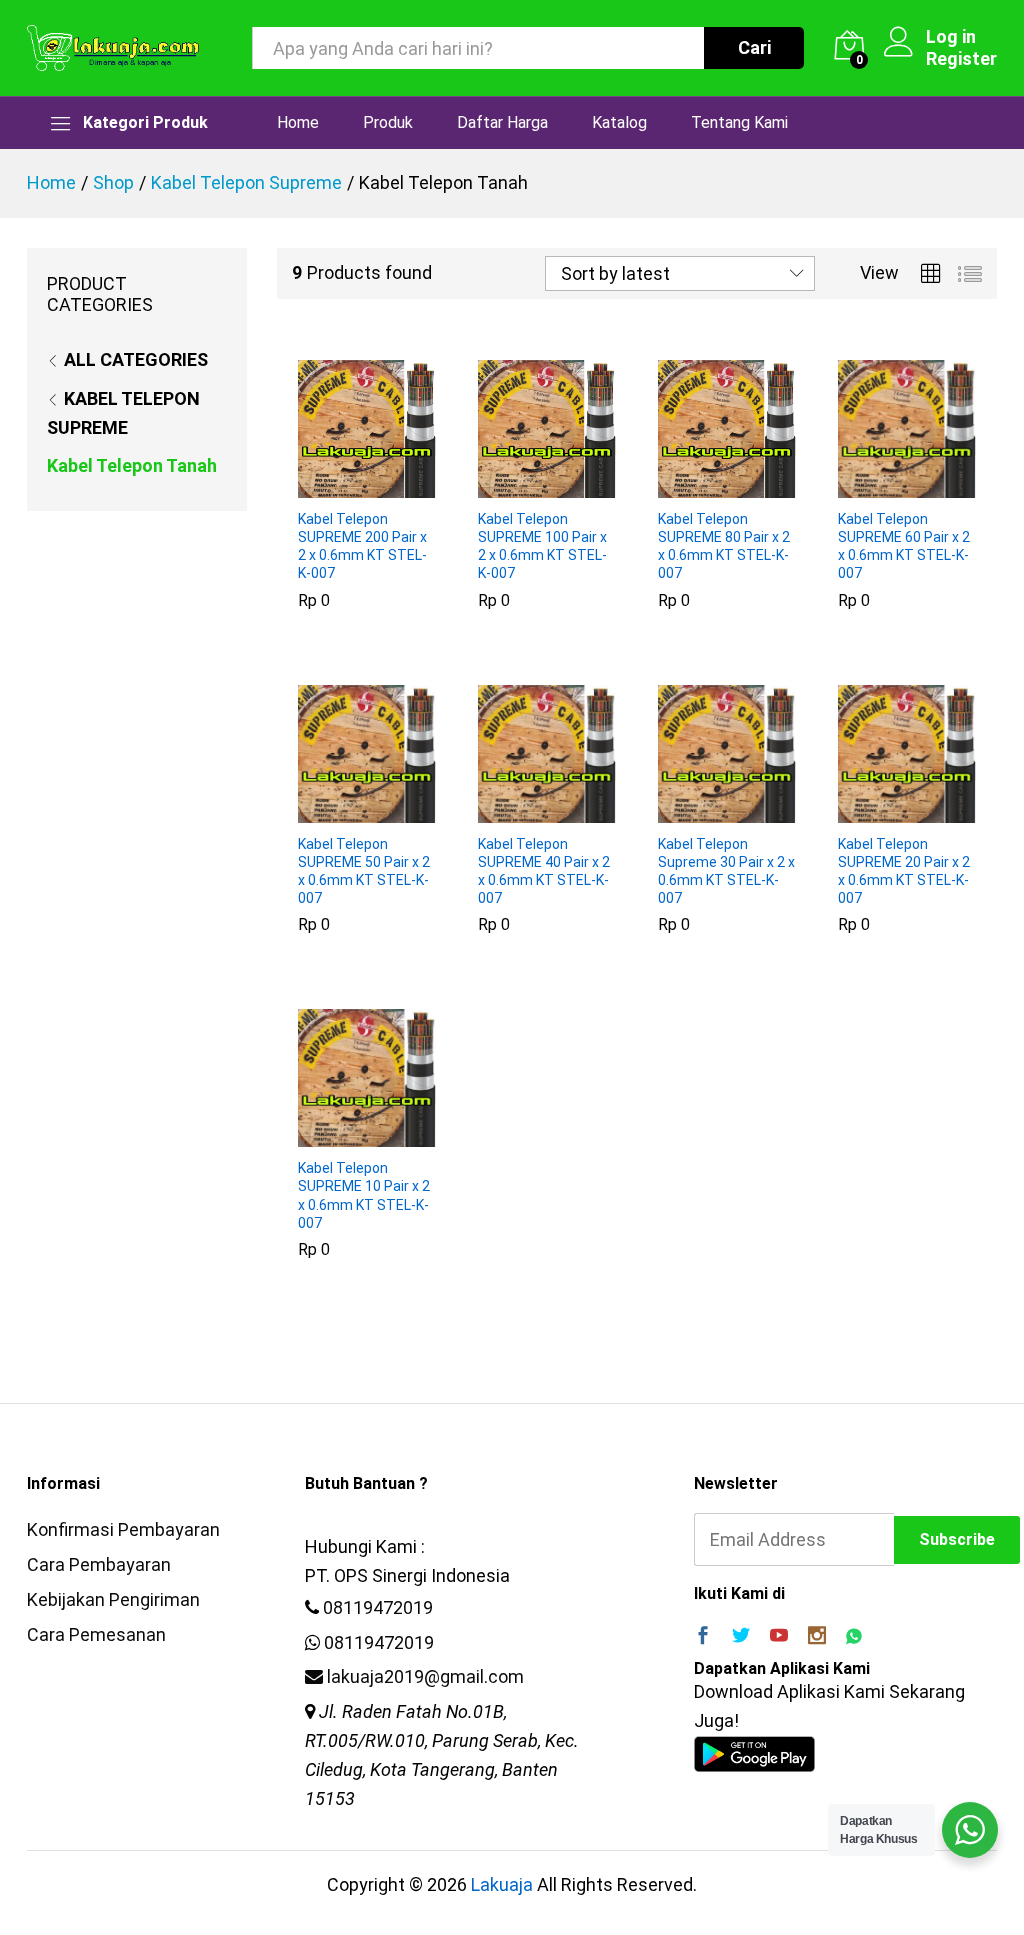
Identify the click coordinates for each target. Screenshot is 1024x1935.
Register (961, 58)
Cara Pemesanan (96, 1634)
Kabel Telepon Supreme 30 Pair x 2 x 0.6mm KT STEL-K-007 (726, 871)
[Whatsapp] (854, 1637)
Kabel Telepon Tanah (132, 465)
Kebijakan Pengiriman (113, 1599)
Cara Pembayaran (99, 1564)
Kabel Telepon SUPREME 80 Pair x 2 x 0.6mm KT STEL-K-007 (724, 546)
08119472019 (378, 1607)
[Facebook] (703, 1637)
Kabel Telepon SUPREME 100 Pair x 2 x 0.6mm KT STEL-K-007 (542, 546)
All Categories (136, 359)
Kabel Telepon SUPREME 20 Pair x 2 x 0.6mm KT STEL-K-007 (904, 871)
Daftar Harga (502, 123)
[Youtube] (779, 1637)
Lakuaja (502, 1884)
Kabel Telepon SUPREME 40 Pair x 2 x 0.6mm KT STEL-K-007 (544, 871)
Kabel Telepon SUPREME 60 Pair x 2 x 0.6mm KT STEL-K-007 (904, 546)
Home (298, 123)
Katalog (619, 123)
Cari (754, 47)
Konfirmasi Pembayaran (123, 1529)
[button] (344, 486)
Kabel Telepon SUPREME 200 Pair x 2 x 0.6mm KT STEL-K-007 (362, 546)
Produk (388, 123)
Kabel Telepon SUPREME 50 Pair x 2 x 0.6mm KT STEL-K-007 (364, 871)
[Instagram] (817, 1637)
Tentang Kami (739, 123)
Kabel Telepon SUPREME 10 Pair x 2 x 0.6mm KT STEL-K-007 (364, 1195)
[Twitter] (741, 1637)
